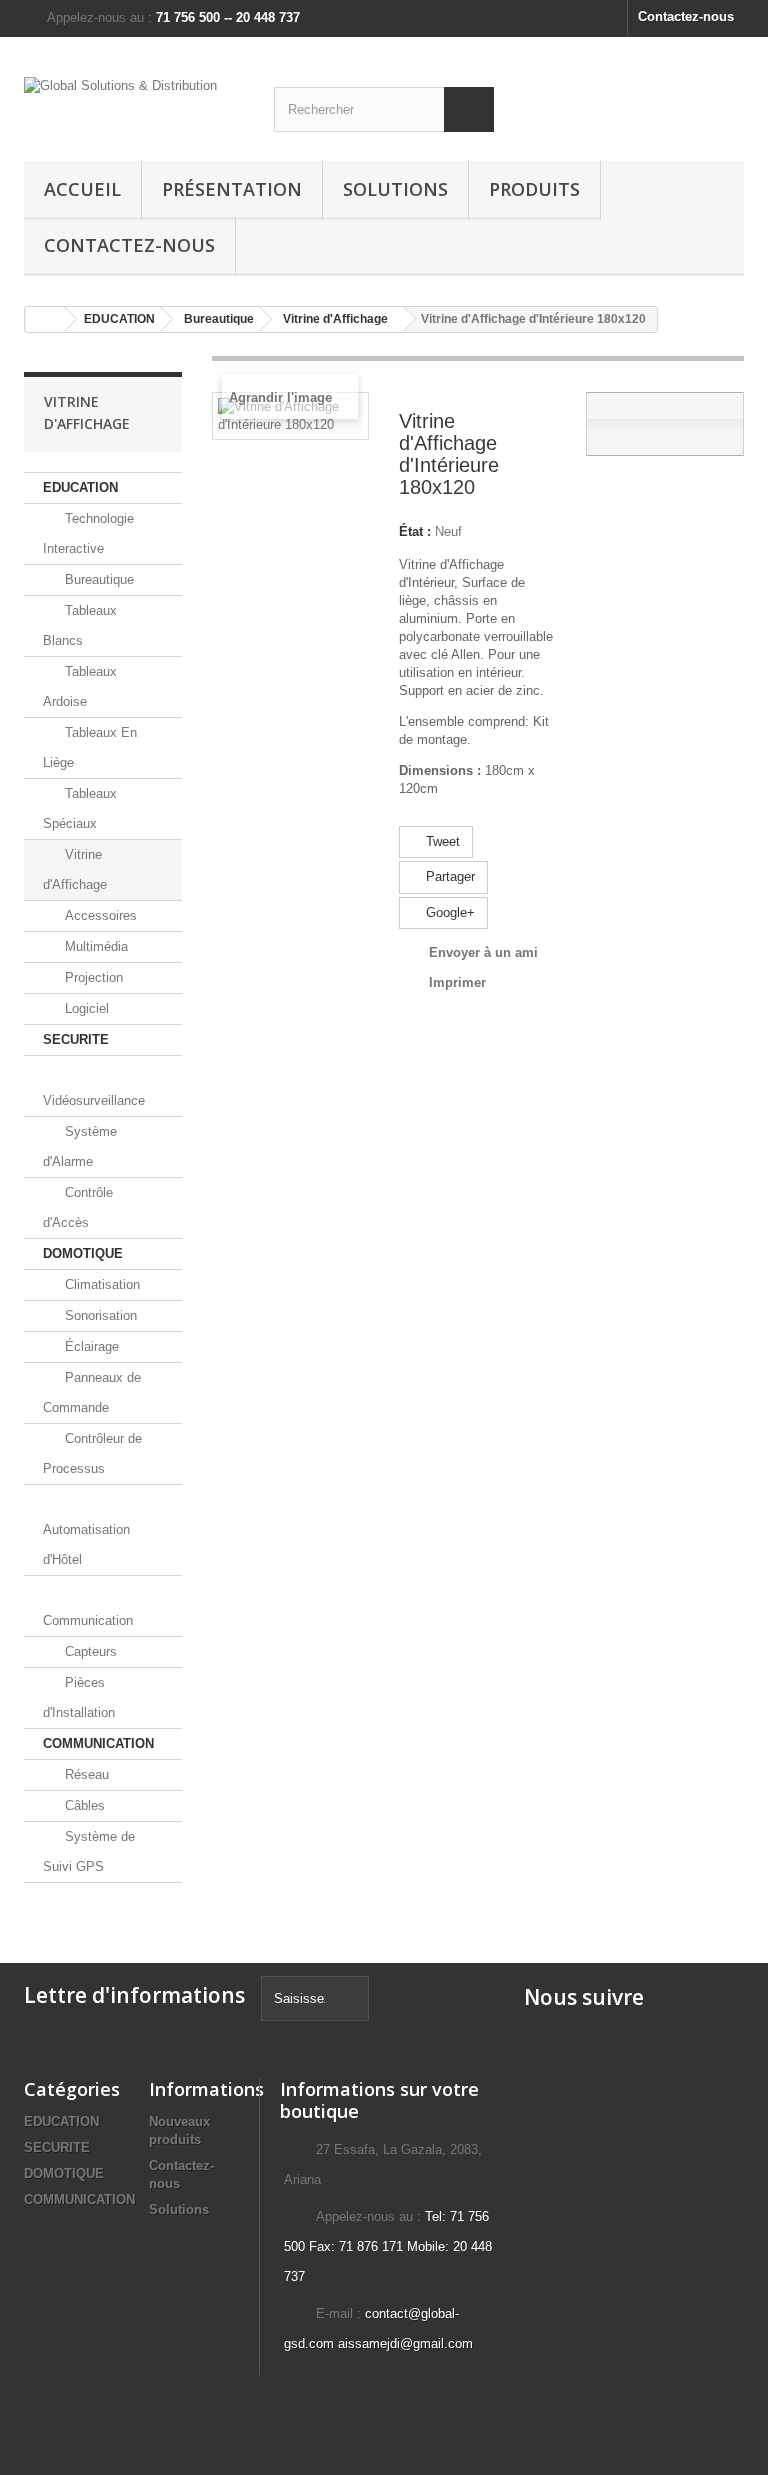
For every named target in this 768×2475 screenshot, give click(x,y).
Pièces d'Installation (79, 1697)
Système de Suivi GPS (89, 1851)
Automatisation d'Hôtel (86, 1544)
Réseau (85, 1774)
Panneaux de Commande (92, 1392)
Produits (534, 189)
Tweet (441, 841)
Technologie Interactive (88, 533)
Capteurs (89, 1651)
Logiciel (85, 1008)
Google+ (448, 912)
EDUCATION (80, 487)
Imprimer (457, 982)
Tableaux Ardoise (80, 686)
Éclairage (90, 1346)
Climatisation (100, 1284)
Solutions (395, 189)
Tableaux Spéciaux (80, 808)
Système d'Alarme (80, 1146)
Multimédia (94, 946)
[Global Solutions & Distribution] (134, 106)
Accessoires (99, 915)
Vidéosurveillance (94, 1100)
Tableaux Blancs (80, 625)
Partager (448, 876)
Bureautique (97, 579)
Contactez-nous (686, 16)
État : (415, 531)
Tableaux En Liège (90, 747)
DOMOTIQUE (83, 1253)
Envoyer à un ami (483, 952)
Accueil (82, 189)
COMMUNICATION (98, 1743)
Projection (92, 977)
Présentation (232, 189)
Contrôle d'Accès (78, 1207)
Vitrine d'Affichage (75, 869)
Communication (88, 1620)
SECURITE (76, 1039)
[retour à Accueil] (45, 319)
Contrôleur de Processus (92, 1453)
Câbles (83, 1805)
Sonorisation (99, 1315)
